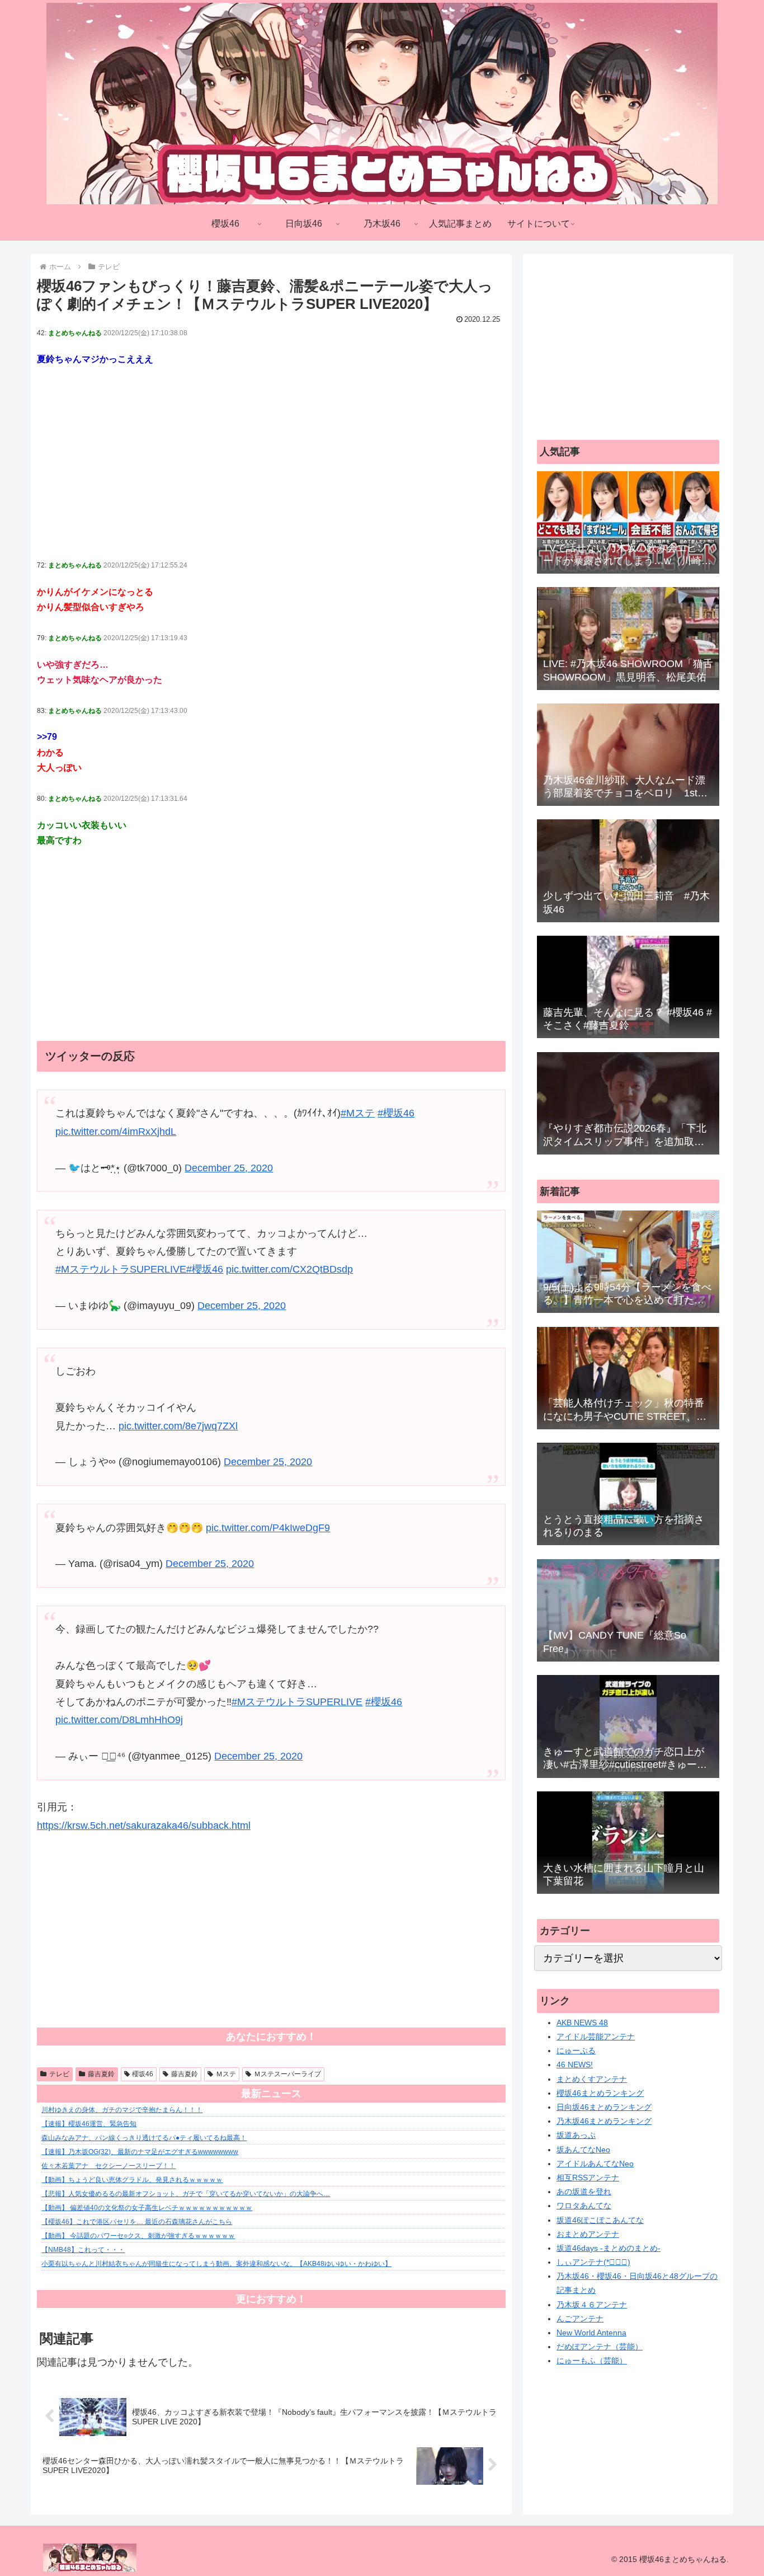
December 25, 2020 (229, 1168)
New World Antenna (591, 2333)
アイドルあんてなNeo (595, 2164)
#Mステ (358, 1113)
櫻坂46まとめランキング (600, 2093)
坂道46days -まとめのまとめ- (609, 2248)
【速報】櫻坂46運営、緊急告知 (89, 2124)
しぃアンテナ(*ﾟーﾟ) (593, 2262)
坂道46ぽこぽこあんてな (600, 2220)
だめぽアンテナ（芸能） (600, 2347)
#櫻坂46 (396, 1113)
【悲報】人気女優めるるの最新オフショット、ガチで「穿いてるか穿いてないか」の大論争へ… (186, 2194)
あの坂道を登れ (584, 2192)
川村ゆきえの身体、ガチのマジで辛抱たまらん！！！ (122, 2110)
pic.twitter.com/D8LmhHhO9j (119, 1720)
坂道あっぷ (576, 2135)
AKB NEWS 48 (582, 2023)
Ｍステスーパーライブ (287, 2074)
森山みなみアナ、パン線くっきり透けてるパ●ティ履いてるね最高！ (144, 2138)
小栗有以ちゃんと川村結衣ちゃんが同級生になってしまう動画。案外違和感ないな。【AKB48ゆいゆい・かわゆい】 (216, 2264)
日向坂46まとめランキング (604, 2107)
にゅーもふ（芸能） (592, 2361)
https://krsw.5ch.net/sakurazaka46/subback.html (144, 1826)
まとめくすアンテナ (592, 2079)
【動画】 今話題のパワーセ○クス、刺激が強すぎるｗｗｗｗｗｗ (138, 2236)
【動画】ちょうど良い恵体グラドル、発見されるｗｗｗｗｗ (132, 2180)
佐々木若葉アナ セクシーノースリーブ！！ (109, 2166)
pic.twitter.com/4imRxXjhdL (116, 1132)
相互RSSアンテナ (588, 2178)
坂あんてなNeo (583, 2150)
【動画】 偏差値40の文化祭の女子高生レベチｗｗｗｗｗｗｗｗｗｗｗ (147, 2208)
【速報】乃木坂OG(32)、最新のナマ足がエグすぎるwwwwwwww (140, 2152)
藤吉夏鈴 (101, 2074)
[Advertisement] (271, 463)
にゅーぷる (576, 2051)
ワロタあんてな (584, 2206)
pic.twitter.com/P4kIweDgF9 (268, 1528)
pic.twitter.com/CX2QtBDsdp (289, 1269)
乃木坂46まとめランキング (604, 2121)
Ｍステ (226, 2074)
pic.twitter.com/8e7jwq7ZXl (178, 1426)
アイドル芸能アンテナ (596, 2037)
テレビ (59, 2074)
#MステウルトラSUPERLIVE (121, 1269)
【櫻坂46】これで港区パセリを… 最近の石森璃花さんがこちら (137, 2222)
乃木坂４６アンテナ (592, 2305)
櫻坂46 (143, 2074)
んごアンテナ (580, 2319)
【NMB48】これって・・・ (83, 2250)
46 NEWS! (575, 2064)
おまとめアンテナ (588, 2234)
